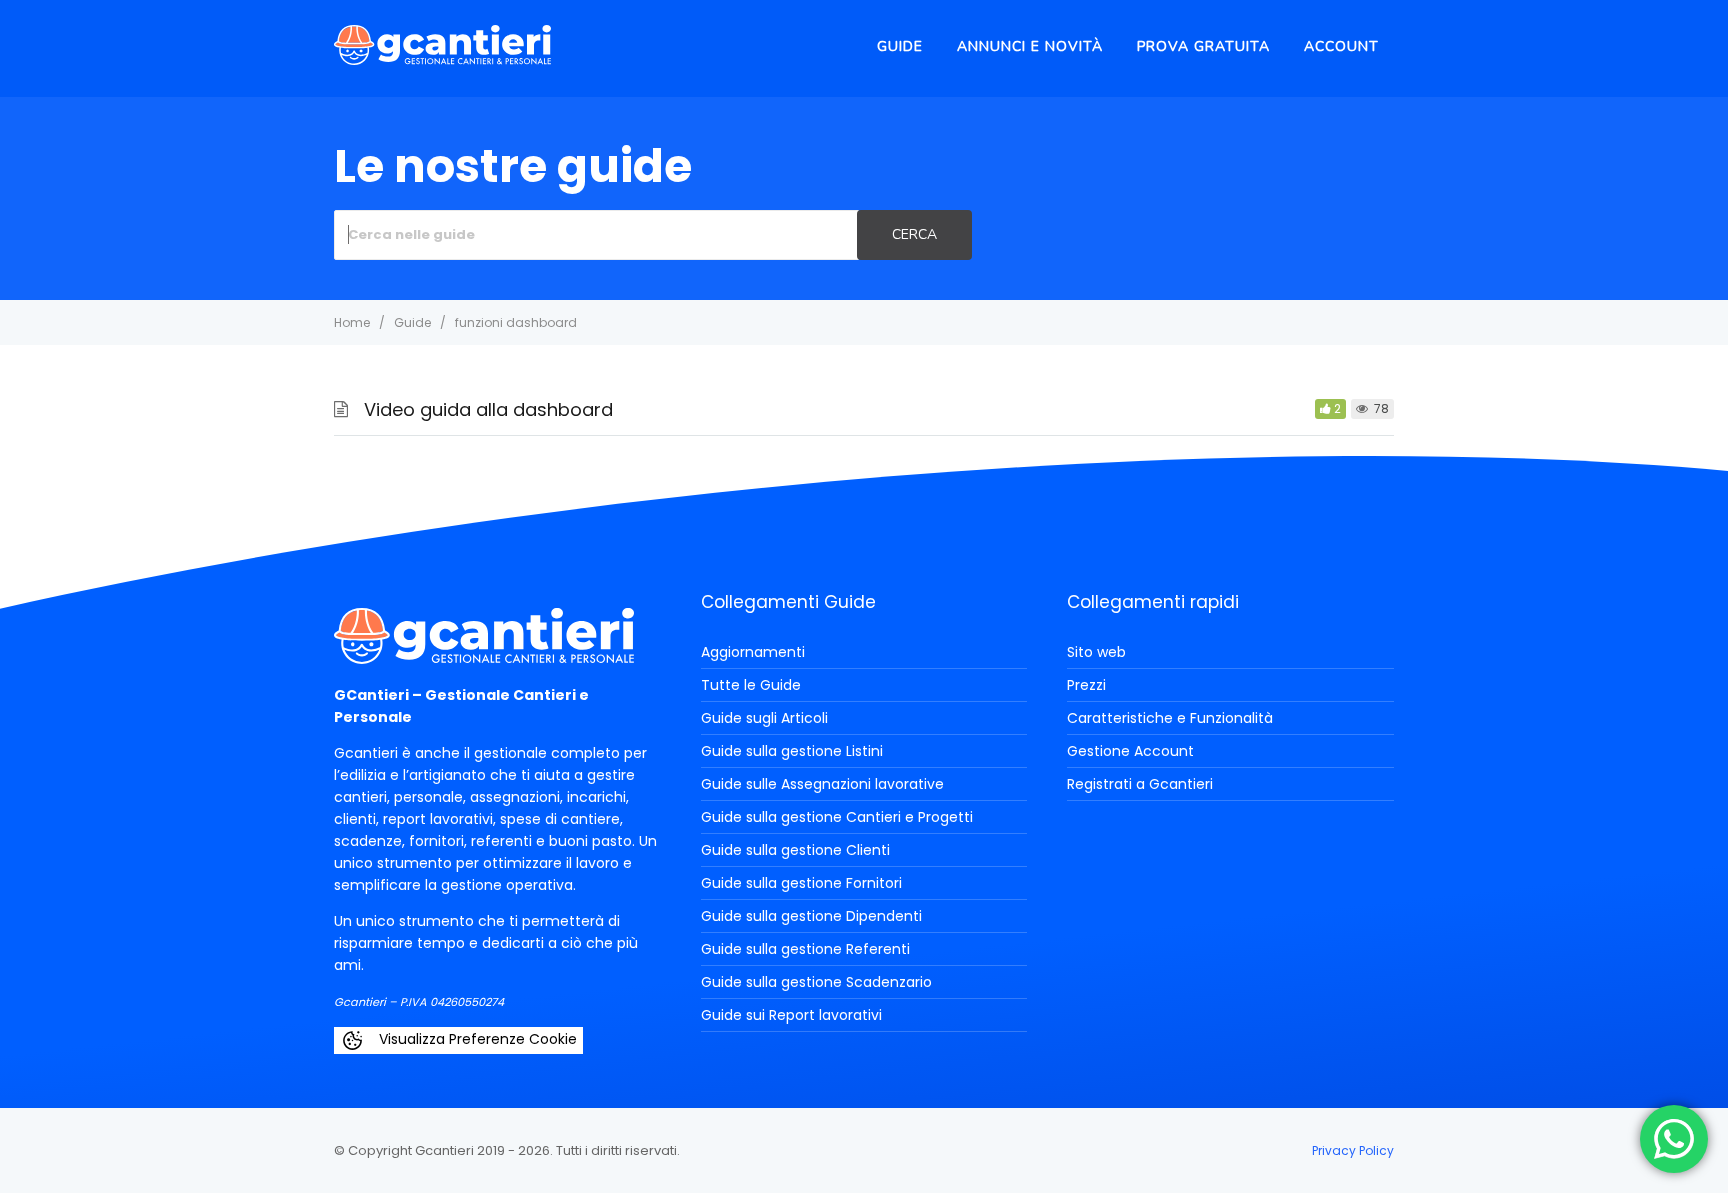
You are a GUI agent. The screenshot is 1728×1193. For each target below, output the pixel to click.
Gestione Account (1130, 751)
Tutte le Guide (751, 685)
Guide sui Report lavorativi (791, 1015)
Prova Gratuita (1203, 46)
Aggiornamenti (753, 652)
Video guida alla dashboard (488, 409)
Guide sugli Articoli (764, 718)
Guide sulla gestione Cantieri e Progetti (837, 817)
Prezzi (1086, 685)
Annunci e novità (1030, 46)
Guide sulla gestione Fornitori (801, 883)
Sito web (1096, 652)
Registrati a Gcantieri (1140, 784)
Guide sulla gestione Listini (792, 751)
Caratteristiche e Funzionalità (1170, 718)
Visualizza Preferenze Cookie (476, 1039)
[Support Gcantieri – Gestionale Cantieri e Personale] (442, 59)
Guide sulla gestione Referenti (805, 949)
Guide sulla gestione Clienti (795, 850)
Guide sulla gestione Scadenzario (816, 982)
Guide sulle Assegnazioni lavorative (822, 784)
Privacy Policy (1353, 1150)
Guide (900, 46)
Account (1341, 46)
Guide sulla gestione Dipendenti (811, 916)
